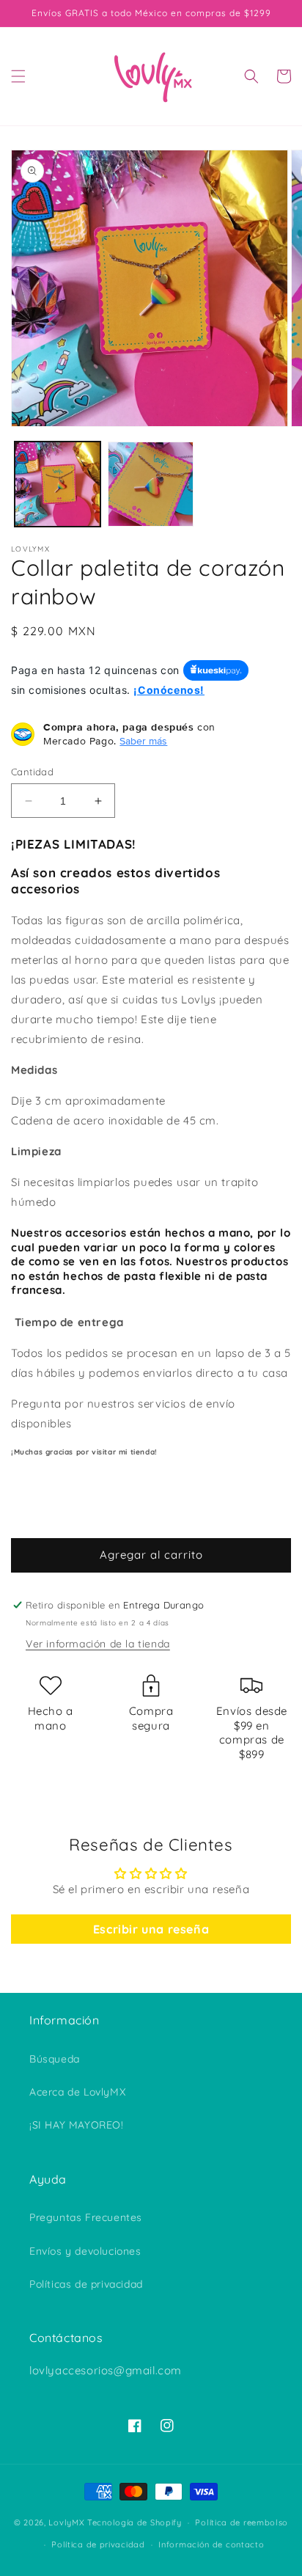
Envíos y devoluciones (85, 2251)
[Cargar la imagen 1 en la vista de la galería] (58, 484)
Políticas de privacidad (86, 2284)
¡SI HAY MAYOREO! (77, 2125)
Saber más (143, 741)
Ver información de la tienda (98, 1644)
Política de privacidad (98, 2544)
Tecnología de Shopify (135, 2522)
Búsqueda (55, 2059)
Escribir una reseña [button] (151, 1929)
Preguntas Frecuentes (86, 2217)
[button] (18, 76)
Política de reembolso (242, 2522)
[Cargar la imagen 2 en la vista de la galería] (151, 484)
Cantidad (32, 772)
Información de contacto (211, 2544)
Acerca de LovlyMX (77, 2092)
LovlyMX (66, 2522)
